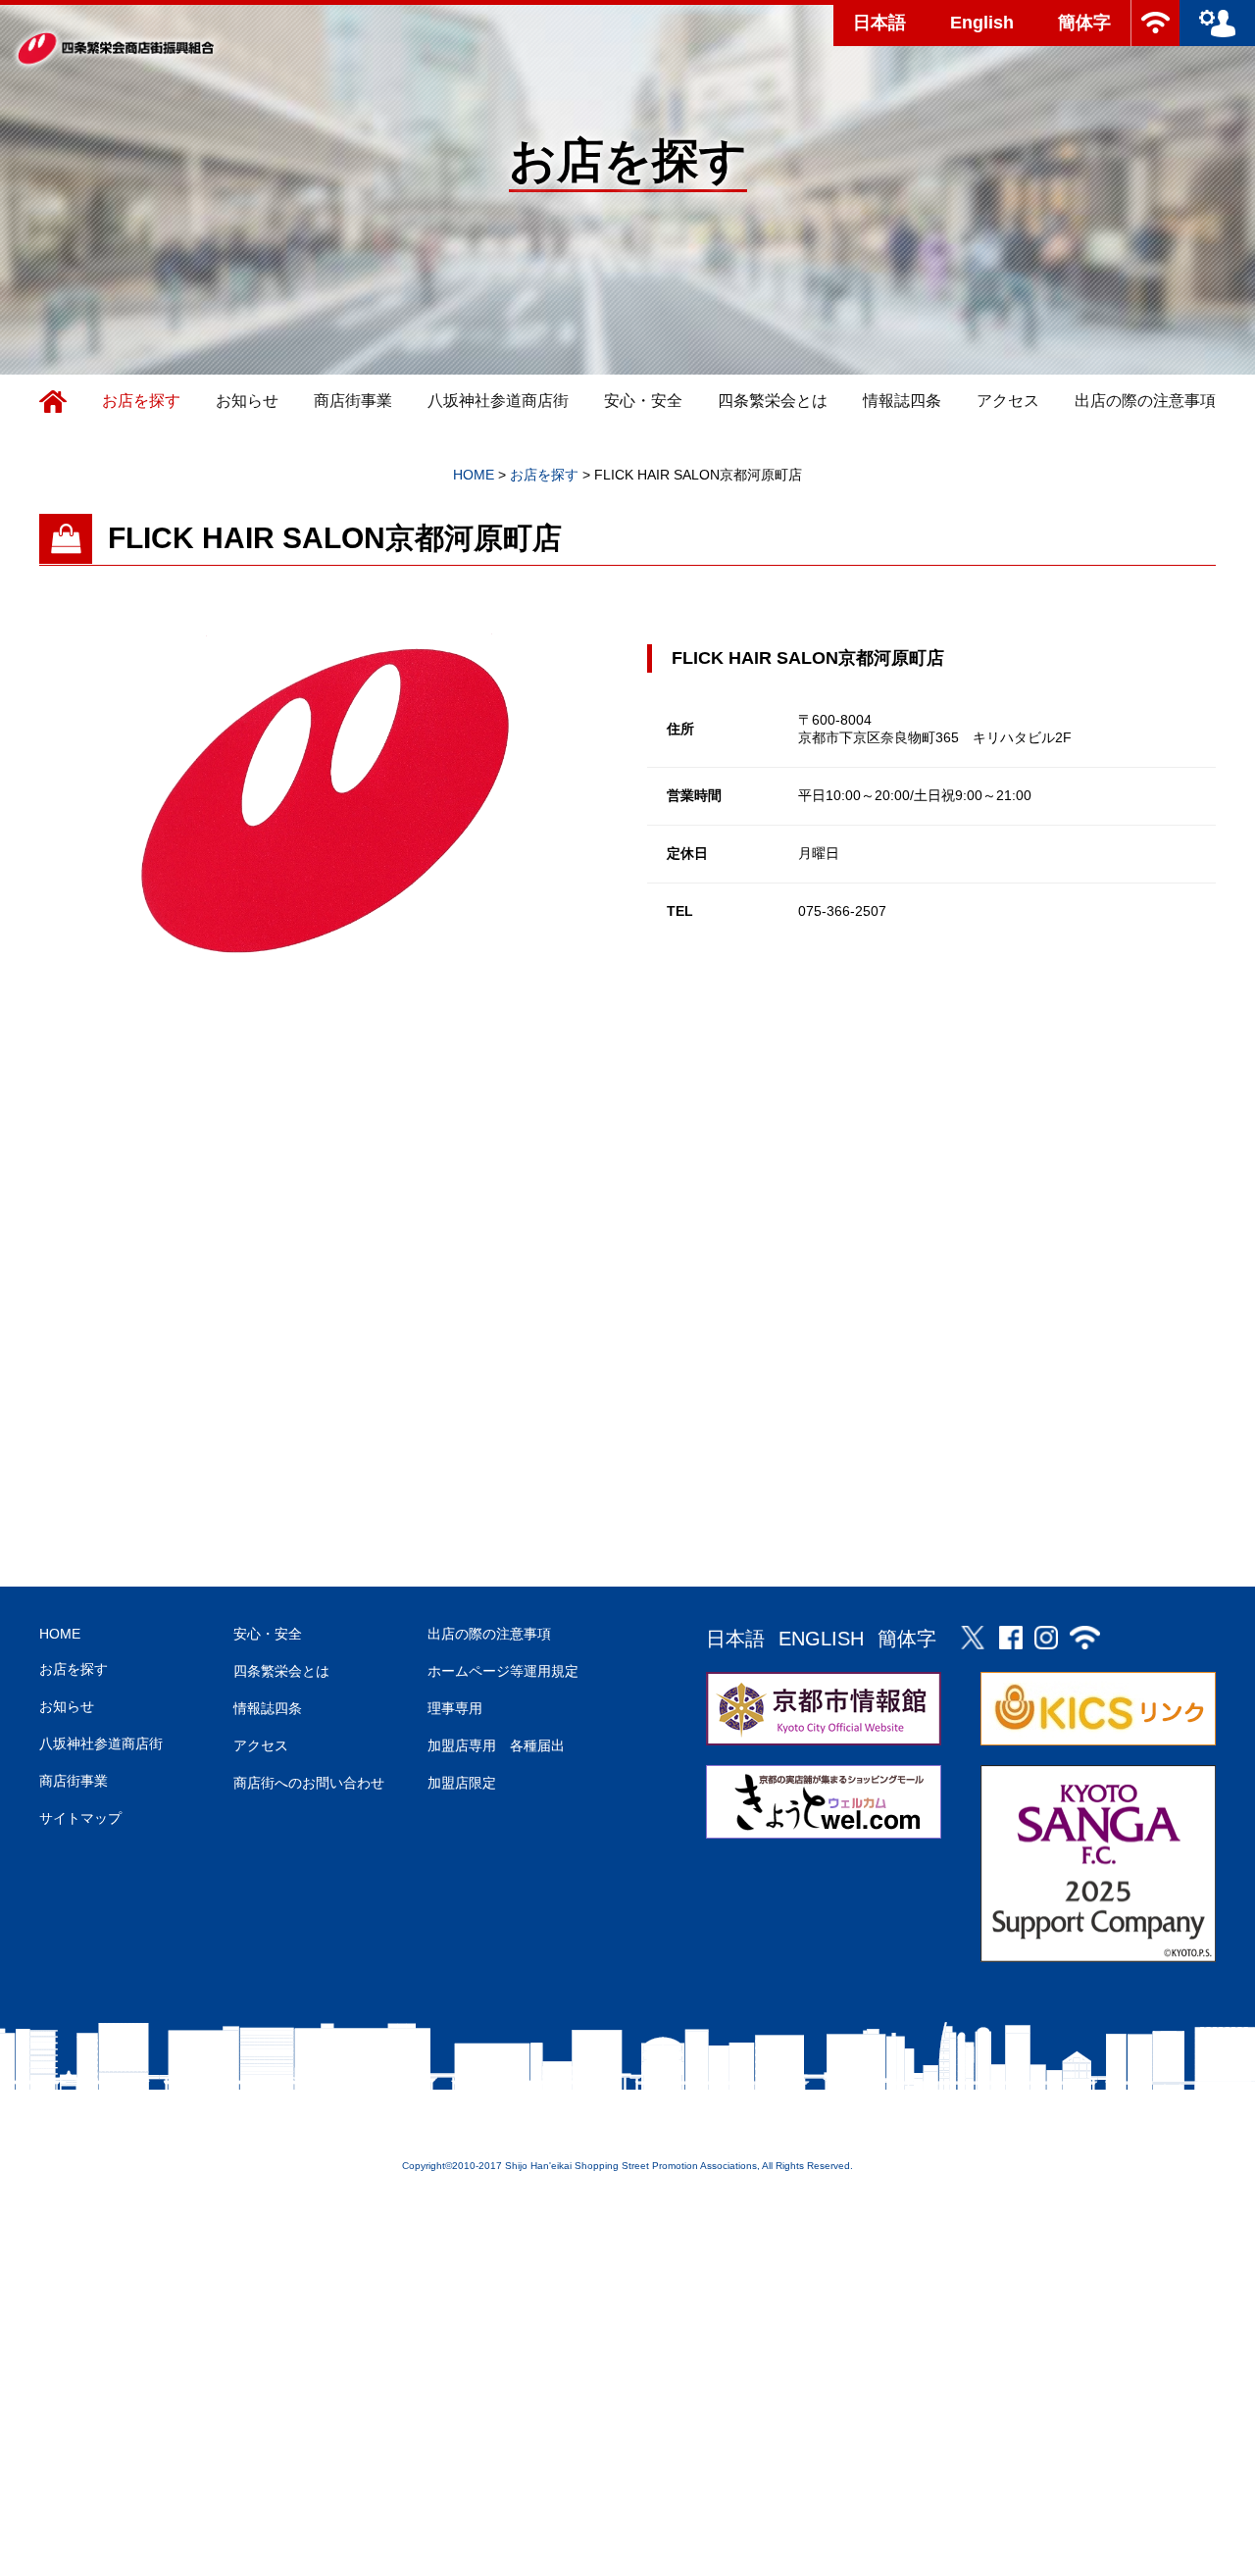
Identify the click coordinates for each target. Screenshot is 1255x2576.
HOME (60, 1634)
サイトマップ (80, 1818)
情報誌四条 (902, 401)
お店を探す (141, 401)
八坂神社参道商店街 (498, 401)
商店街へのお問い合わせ (309, 1783)
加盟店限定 (462, 1783)
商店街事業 (353, 401)
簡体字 (1084, 23)
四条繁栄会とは (773, 401)
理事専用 (455, 1708)
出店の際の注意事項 (1145, 401)
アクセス (1008, 401)
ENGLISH (821, 1639)
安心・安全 (643, 401)
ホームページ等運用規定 (503, 1671)
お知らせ (247, 401)
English (982, 23)
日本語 (879, 23)
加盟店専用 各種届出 (496, 1745)
